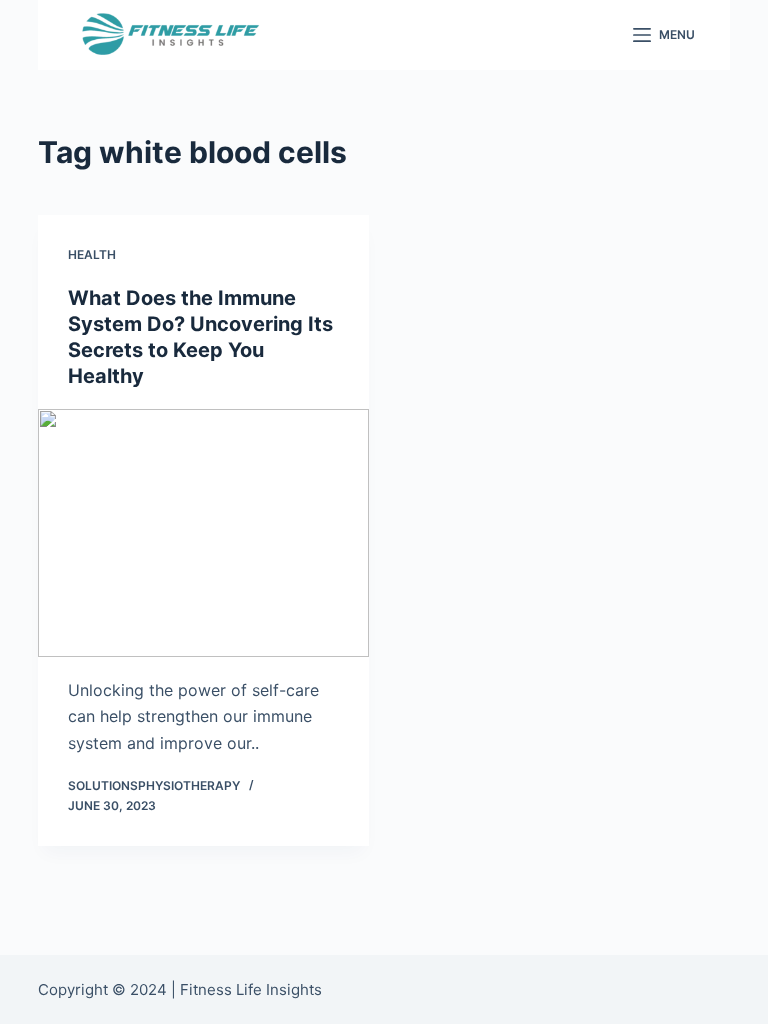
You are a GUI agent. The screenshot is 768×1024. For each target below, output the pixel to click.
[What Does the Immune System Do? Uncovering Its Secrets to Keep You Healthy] (203, 533)
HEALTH (92, 254)
